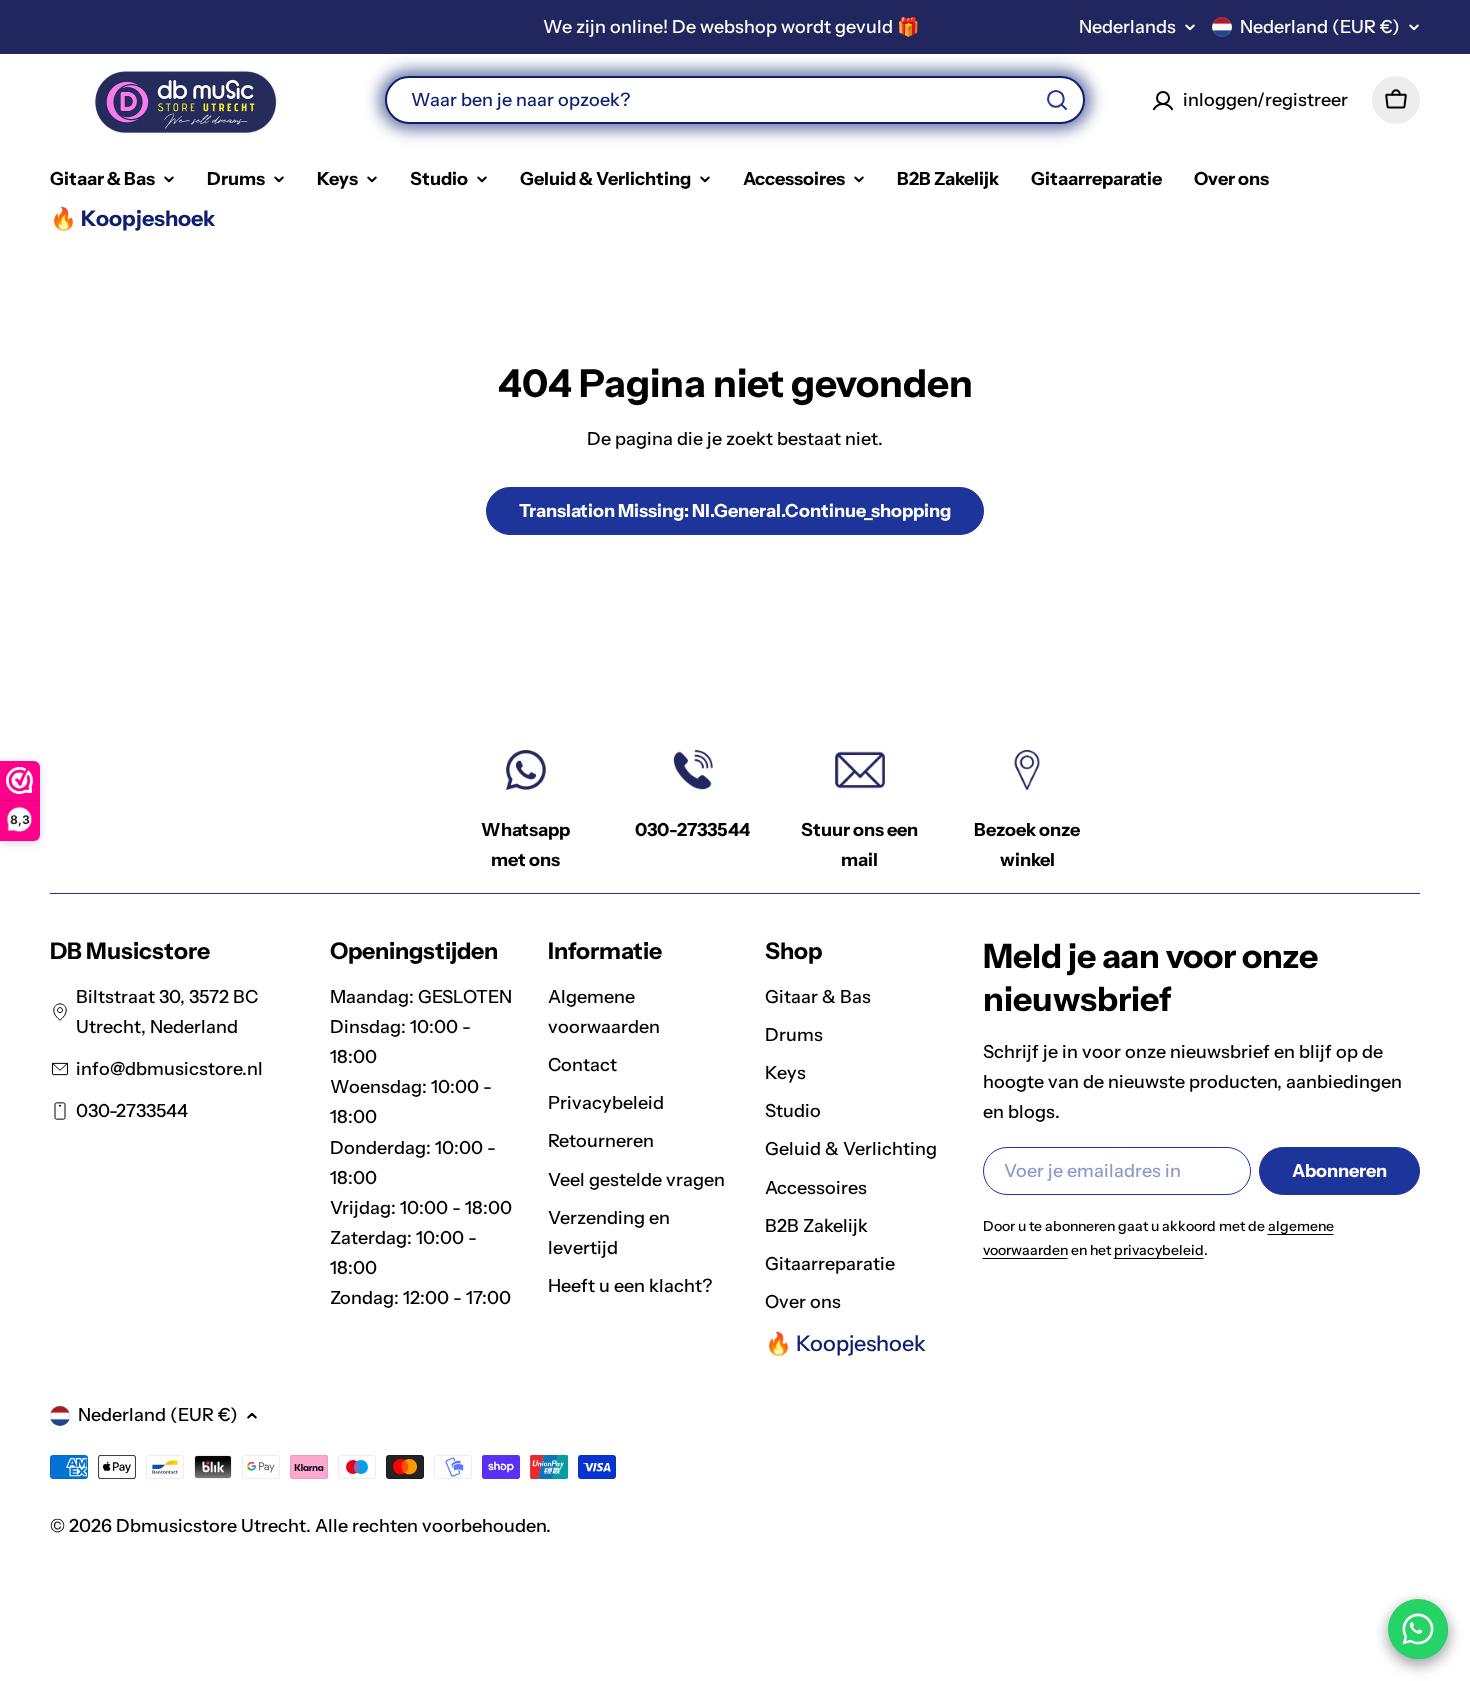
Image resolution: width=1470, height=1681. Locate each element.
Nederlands (1127, 27)
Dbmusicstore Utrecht (211, 1526)
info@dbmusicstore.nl (169, 1069)
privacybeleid (1159, 1250)
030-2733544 (692, 830)
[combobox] (735, 100)
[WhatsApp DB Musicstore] (1418, 1629)
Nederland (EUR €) (1320, 27)
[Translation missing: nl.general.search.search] (1057, 100)
